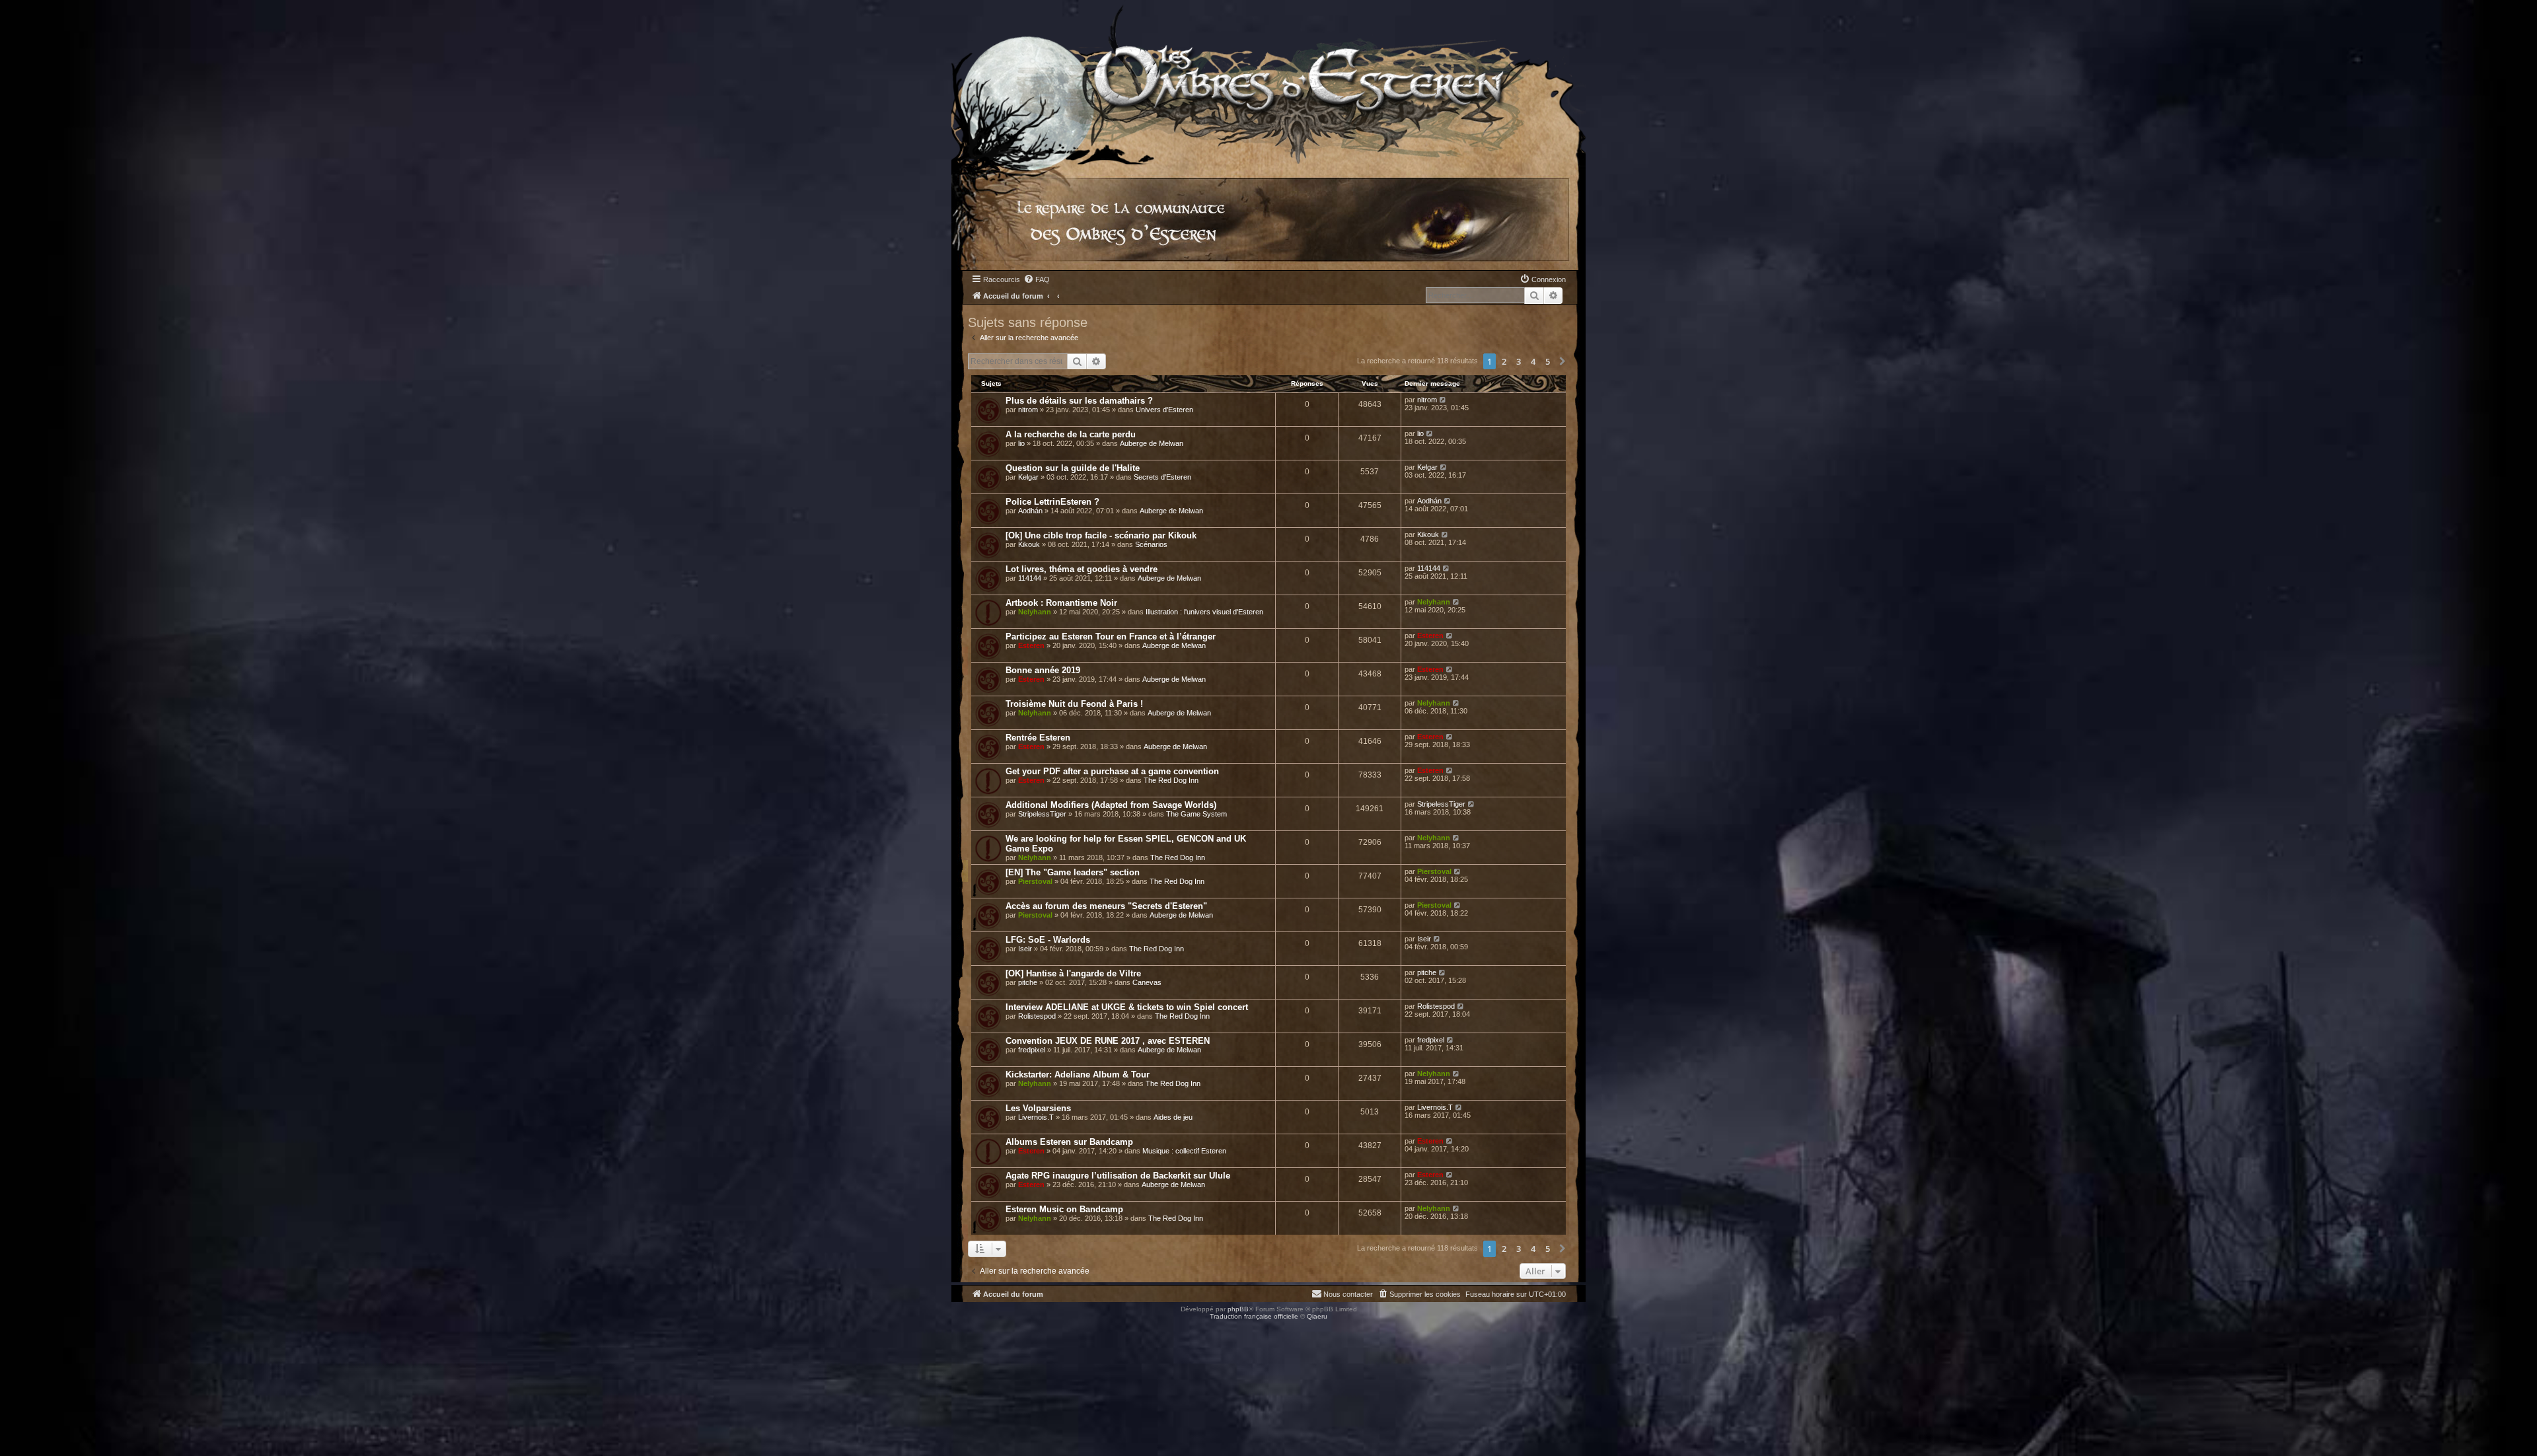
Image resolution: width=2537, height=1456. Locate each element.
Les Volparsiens (1038, 1108)
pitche (1028, 982)
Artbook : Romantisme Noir (1061, 603)
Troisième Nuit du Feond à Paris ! (1074, 704)
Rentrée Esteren (1038, 738)
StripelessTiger (1042, 814)
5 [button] (1548, 361)
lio (1021, 443)
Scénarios (1151, 544)
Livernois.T (1036, 1117)
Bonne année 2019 (1043, 670)
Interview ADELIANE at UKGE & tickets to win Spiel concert (1127, 1007)
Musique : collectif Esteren (1184, 1151)
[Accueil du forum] (1268, 82)
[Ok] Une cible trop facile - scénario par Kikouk (1101, 535)
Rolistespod (1037, 1016)
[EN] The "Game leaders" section (1073, 872)
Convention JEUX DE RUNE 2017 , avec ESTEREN (1108, 1041)
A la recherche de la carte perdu (1071, 434)
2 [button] (1504, 361)
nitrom (1028, 410)
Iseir (1025, 949)
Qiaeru (1317, 1316)
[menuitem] (1037, 279)
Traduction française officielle (1254, 1316)
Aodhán (1030, 511)
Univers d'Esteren (1164, 410)
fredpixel (1032, 1050)
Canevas (1147, 982)
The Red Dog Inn (1171, 780)
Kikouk (1029, 544)
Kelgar (1028, 477)
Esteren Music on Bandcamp (1064, 1209)
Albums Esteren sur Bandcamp (1069, 1142)
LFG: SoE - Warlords (1048, 940)
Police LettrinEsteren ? (1052, 502)
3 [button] (1519, 361)
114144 (1030, 578)
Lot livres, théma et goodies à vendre (1082, 569)
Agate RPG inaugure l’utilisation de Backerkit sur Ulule (1118, 1176)
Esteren (1031, 645)
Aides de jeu (1173, 1117)
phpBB (1238, 1309)
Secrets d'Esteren (1162, 477)
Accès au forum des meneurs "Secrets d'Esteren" (1106, 906)
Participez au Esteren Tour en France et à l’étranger (1111, 637)
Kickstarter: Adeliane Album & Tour (1078, 1074)
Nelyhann (1035, 612)
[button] (1563, 361)
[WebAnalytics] (26, 1328)
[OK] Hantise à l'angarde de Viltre (1073, 973)
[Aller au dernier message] (1443, 400)
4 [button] (1533, 361)
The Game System (1196, 814)
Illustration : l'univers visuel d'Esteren (1204, 612)
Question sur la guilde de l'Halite (1073, 468)
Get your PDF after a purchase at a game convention (1112, 771)
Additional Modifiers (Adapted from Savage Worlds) (1111, 805)
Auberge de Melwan (1152, 443)
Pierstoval (1035, 881)
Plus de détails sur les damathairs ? (1079, 401)
